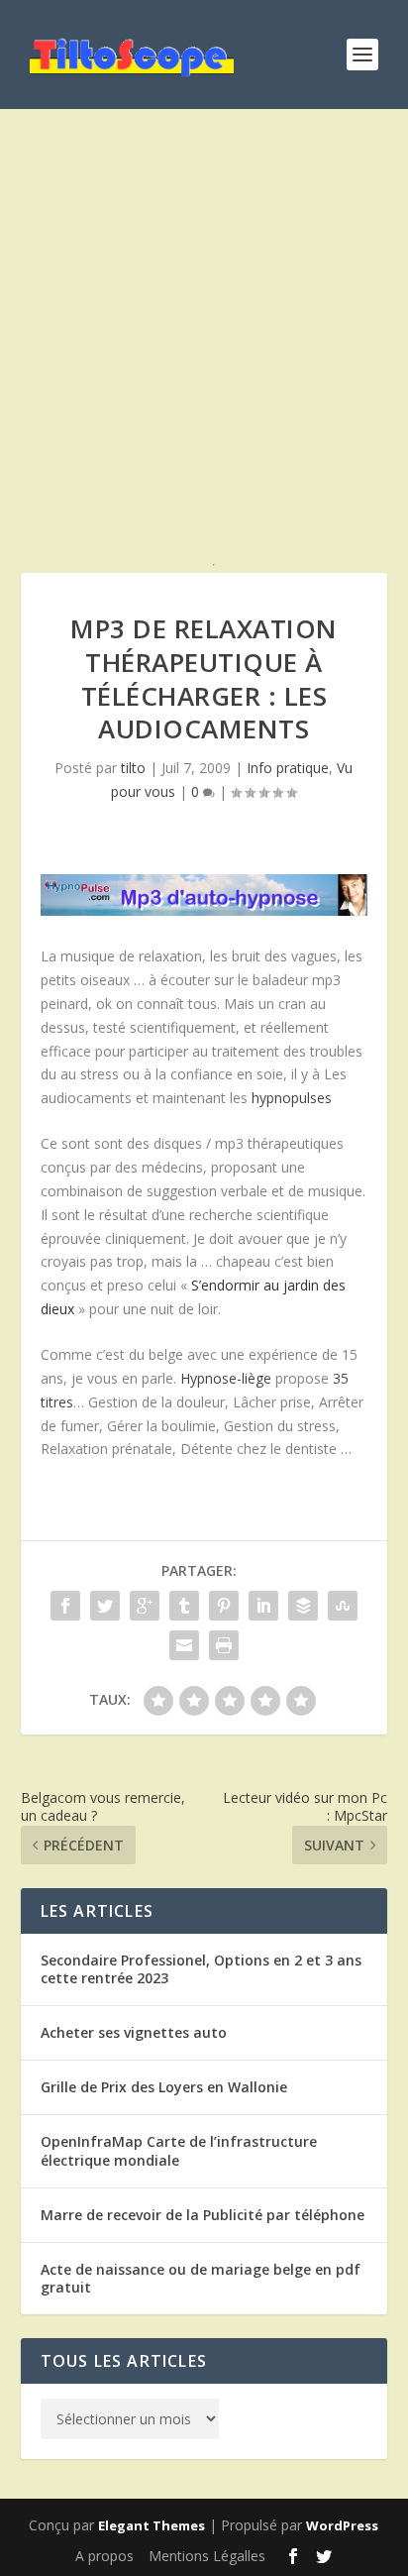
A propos (104, 2556)
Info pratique (288, 768)
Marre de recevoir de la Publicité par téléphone (203, 2215)
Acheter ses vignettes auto (134, 2032)
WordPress (342, 2525)
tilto (133, 768)
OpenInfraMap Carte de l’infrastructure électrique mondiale (179, 2150)
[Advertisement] (204, 353)
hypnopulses (292, 1098)
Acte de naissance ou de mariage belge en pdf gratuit (201, 2278)
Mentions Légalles (207, 2556)
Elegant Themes (152, 2525)
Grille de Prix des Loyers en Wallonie (164, 2087)
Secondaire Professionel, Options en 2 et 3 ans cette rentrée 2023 (201, 1969)
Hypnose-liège (226, 1378)
